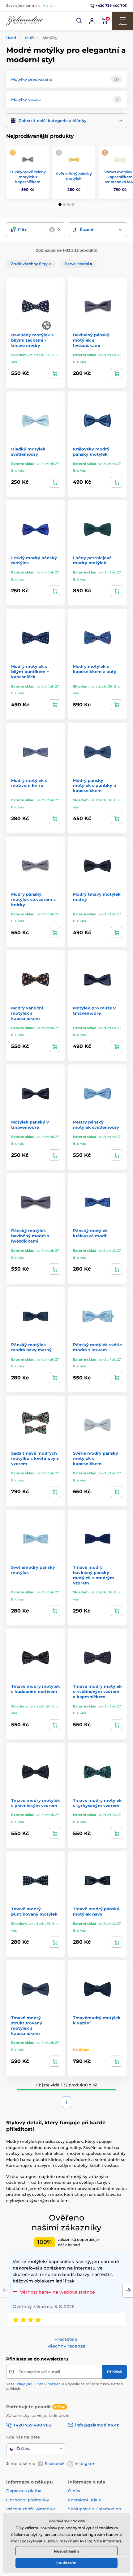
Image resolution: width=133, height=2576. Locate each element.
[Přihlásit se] (92, 21)
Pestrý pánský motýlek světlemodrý (96, 1125)
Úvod (11, 38)
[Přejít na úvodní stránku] (25, 21)
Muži (29, 38)
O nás (74, 2491)
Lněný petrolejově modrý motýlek (92, 560)
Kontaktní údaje (85, 2500)
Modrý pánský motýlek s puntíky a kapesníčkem (94, 786)
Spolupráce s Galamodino (94, 2509)
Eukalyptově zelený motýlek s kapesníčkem (28, 177)
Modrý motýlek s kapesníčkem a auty (95, 669)
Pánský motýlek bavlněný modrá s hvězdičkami (30, 1236)
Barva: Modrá (77, 264)
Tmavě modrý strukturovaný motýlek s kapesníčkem (27, 2025)
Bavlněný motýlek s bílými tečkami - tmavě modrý (32, 340)
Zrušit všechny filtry (30, 264)
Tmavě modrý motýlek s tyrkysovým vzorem (97, 1803)
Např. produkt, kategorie (46, 87)
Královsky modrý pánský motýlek (91, 452)
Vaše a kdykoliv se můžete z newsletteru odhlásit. (65, 2386)
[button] (79, 21)
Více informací (107, 2541)
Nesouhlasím (66, 2551)
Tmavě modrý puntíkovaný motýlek (34, 1911)
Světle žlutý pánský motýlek (74, 176)
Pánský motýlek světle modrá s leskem (97, 1347)
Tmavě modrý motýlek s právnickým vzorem (36, 1803)
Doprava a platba (24, 2491)
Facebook (55, 2463)
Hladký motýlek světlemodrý (28, 452)
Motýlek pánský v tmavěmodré (30, 1125)
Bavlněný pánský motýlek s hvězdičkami (91, 340)
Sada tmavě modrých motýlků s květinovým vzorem (35, 1458)
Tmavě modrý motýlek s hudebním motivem (36, 1689)
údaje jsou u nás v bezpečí (38, 2384)
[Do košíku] (55, 373)
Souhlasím (66, 2563)
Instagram (85, 2463)
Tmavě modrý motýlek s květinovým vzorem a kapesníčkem (97, 1691)
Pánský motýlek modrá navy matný (31, 1347)
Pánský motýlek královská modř (90, 1233)
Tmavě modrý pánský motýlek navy (96, 1911)
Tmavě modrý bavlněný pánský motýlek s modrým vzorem (94, 1575)
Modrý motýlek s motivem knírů (29, 783)
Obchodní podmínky (28, 2500)
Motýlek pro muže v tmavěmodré (94, 1011)
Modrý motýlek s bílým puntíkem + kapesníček (30, 672)
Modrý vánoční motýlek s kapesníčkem (27, 1013)
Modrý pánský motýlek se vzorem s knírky (33, 899)
